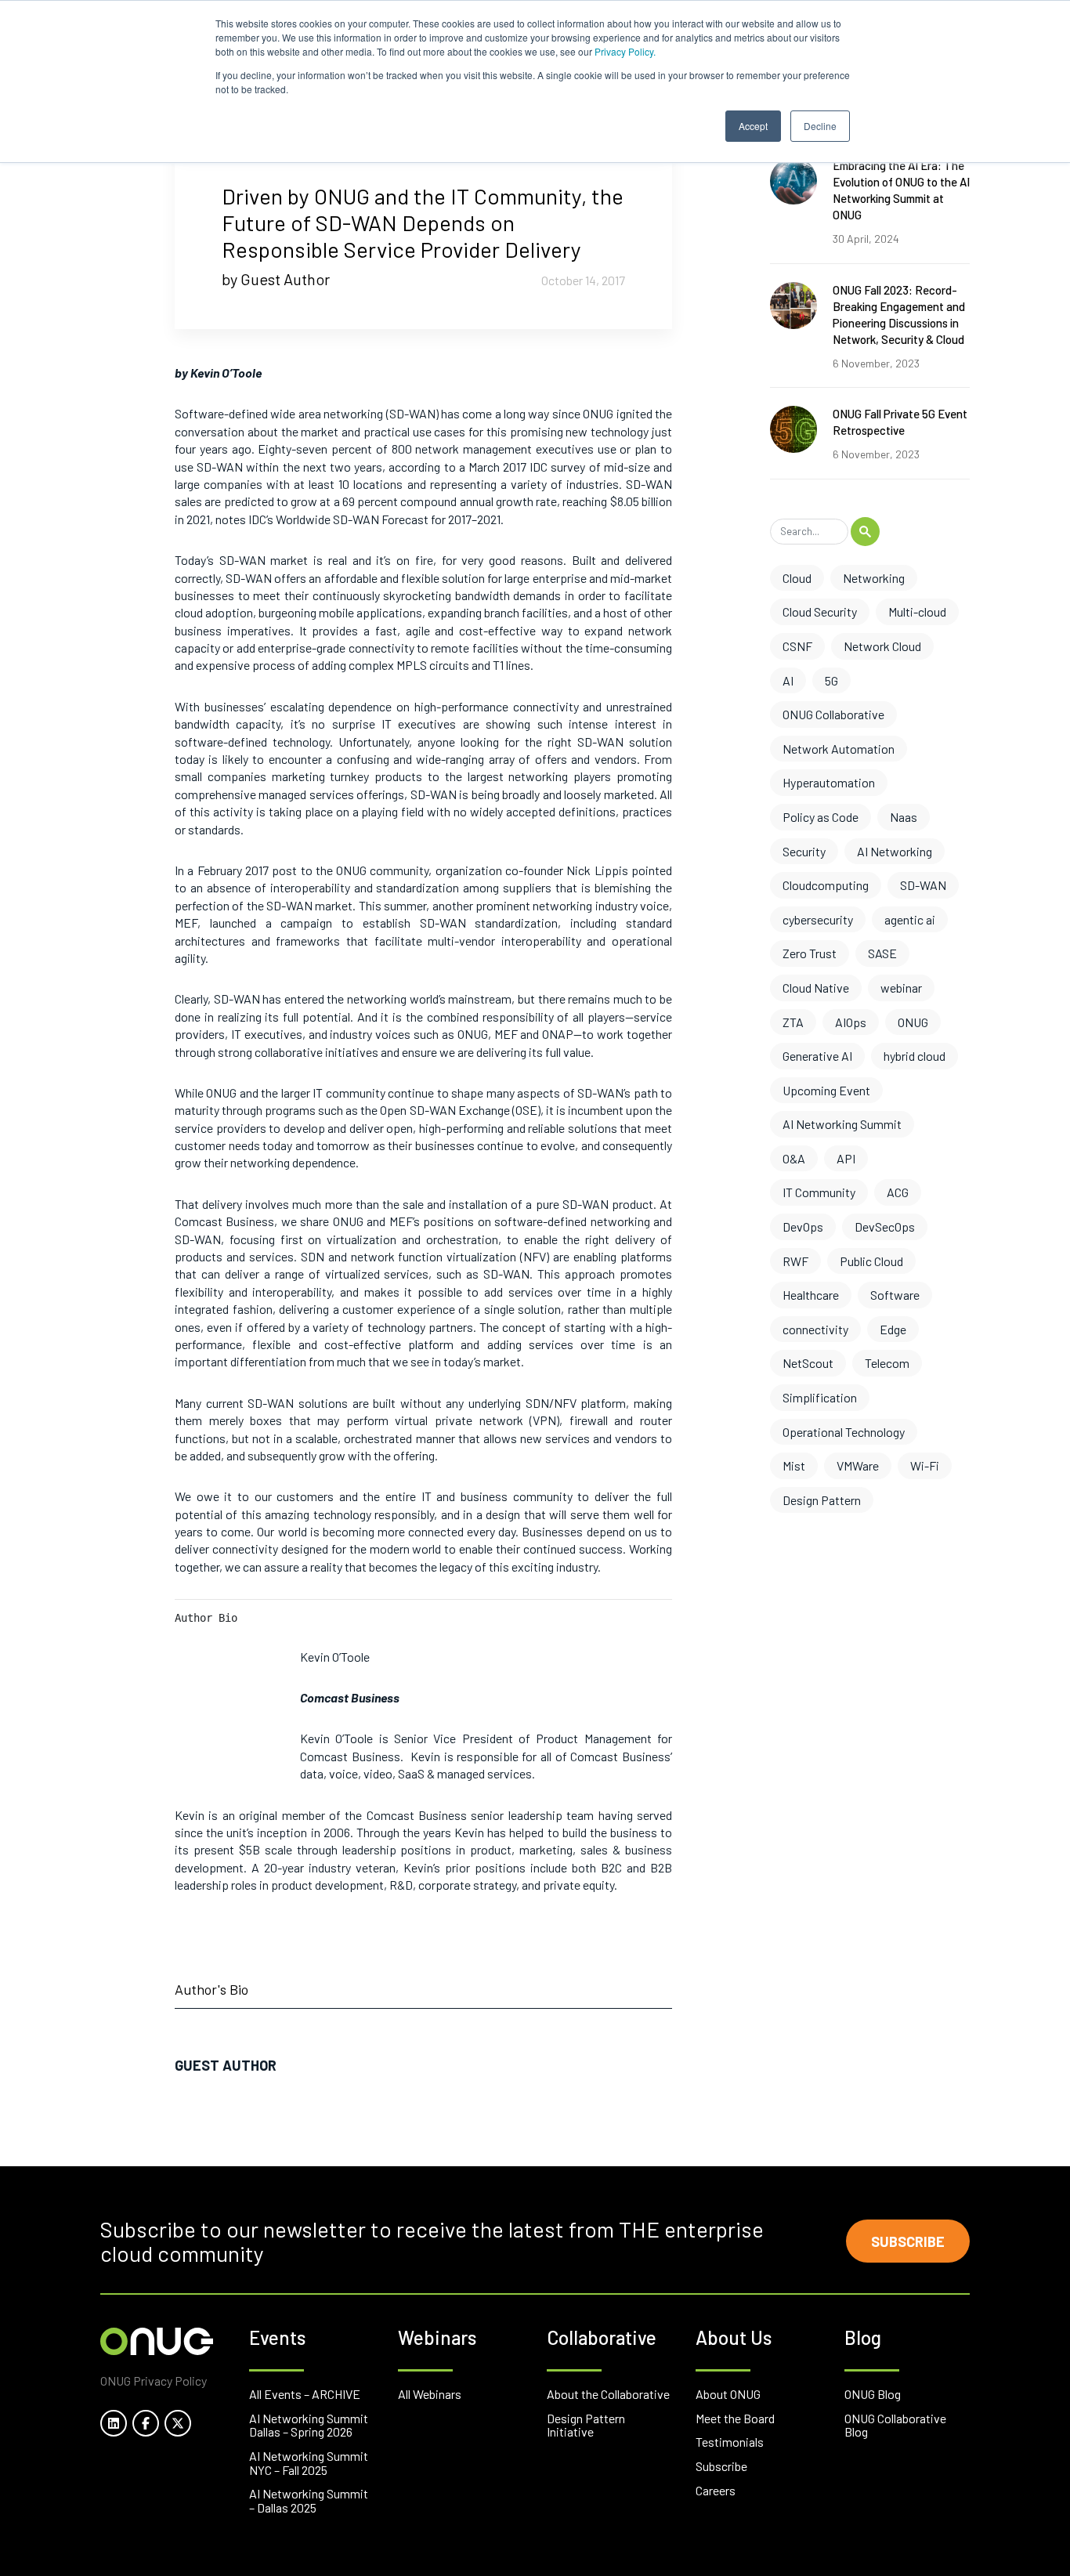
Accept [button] (753, 126)
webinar (901, 988)
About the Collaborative (608, 2394)
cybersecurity (818, 919)
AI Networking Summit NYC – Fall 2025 (309, 2463)
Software (895, 1295)
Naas (904, 817)
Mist (794, 1465)
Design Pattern (822, 1500)
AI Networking (895, 851)
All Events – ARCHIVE (305, 2394)
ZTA (793, 1022)
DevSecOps (885, 1226)
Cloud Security (820, 611)
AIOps (851, 1022)
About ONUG (728, 2394)
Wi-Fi (925, 1465)
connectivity (815, 1329)
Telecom (887, 1363)
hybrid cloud (915, 1056)
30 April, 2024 (866, 239)
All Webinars (430, 2394)
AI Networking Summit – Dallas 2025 (309, 2500)
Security (804, 851)
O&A (794, 1158)
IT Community (819, 1192)
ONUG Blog (873, 2394)
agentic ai (910, 919)
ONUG (913, 1022)
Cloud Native (816, 988)
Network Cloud (882, 646)
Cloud (797, 578)
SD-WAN (923, 885)
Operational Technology (844, 1432)
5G (831, 680)
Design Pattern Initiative (586, 2425)
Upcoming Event (826, 1090)
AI (788, 680)
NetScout (808, 1363)
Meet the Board (735, 2418)
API (846, 1158)
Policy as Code (821, 817)
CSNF (797, 646)
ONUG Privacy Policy (154, 2381)
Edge (893, 1329)
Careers (716, 2490)
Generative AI (817, 1056)
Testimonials (730, 2442)
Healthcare (811, 1295)
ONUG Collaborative (833, 714)
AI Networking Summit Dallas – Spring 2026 (309, 2425)
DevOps (803, 1226)
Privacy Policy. (625, 51)
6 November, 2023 (876, 363)
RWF (795, 1261)
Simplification (820, 1397)
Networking (874, 578)
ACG (898, 1192)
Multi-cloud (917, 611)
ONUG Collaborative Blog (895, 2425)
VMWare (858, 1465)
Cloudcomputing (826, 885)
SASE (882, 953)
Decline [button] (820, 126)
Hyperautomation (829, 782)
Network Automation (839, 749)
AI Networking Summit (842, 1124)
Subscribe (908, 2241)
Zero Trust (810, 953)
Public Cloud (871, 1261)
